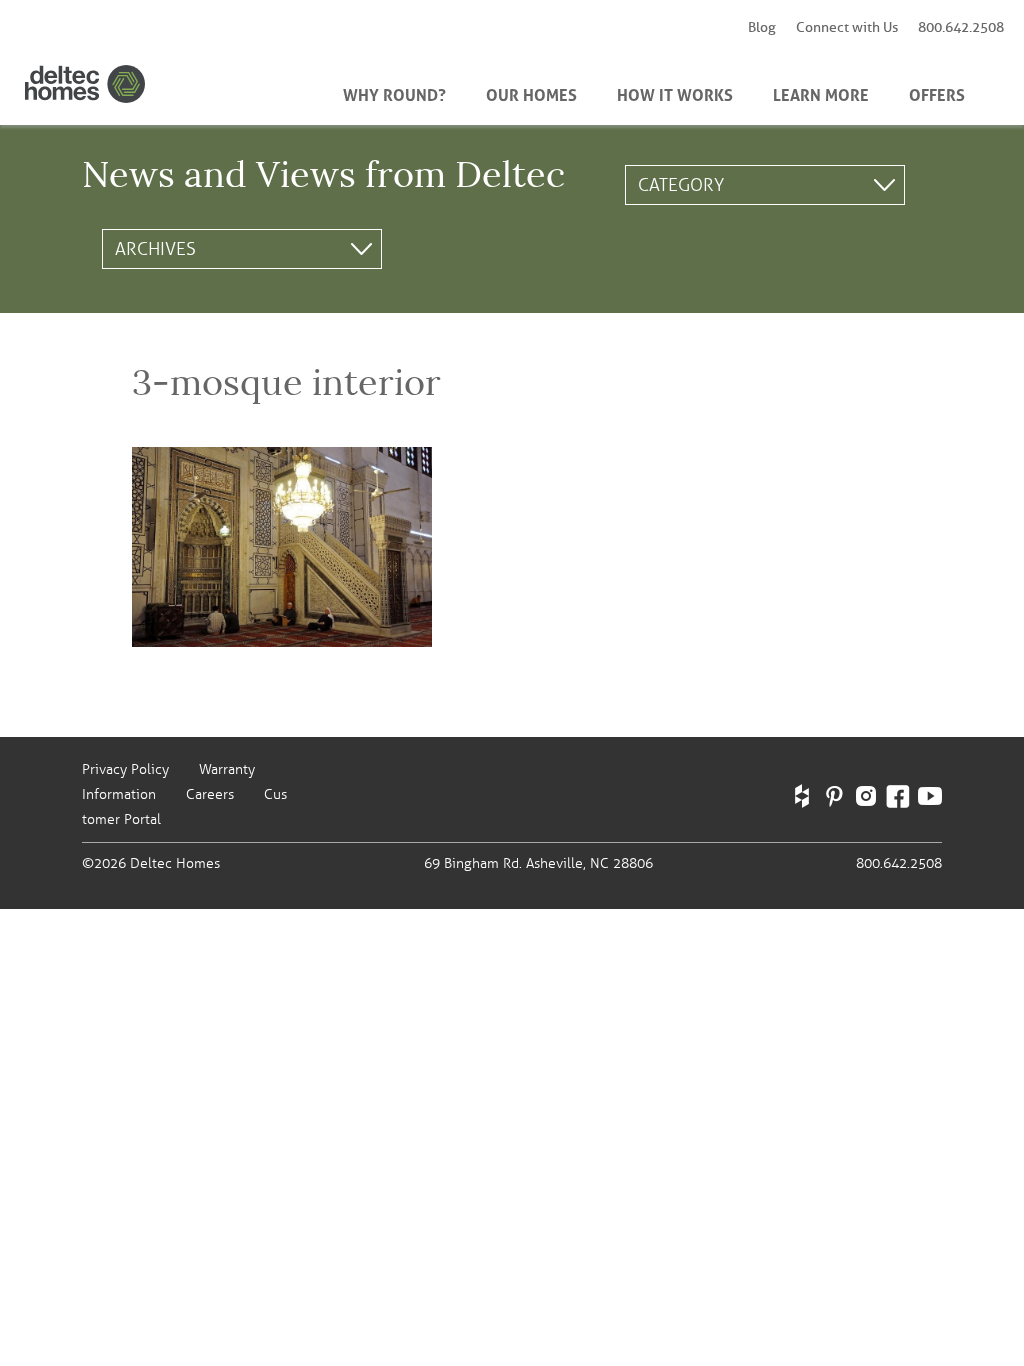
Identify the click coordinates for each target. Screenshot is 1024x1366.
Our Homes (531, 93)
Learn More (821, 93)
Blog (762, 27)
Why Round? (394, 93)
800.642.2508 (961, 27)
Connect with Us (847, 27)
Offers (937, 93)
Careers (210, 794)
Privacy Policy (125, 769)
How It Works (675, 93)
